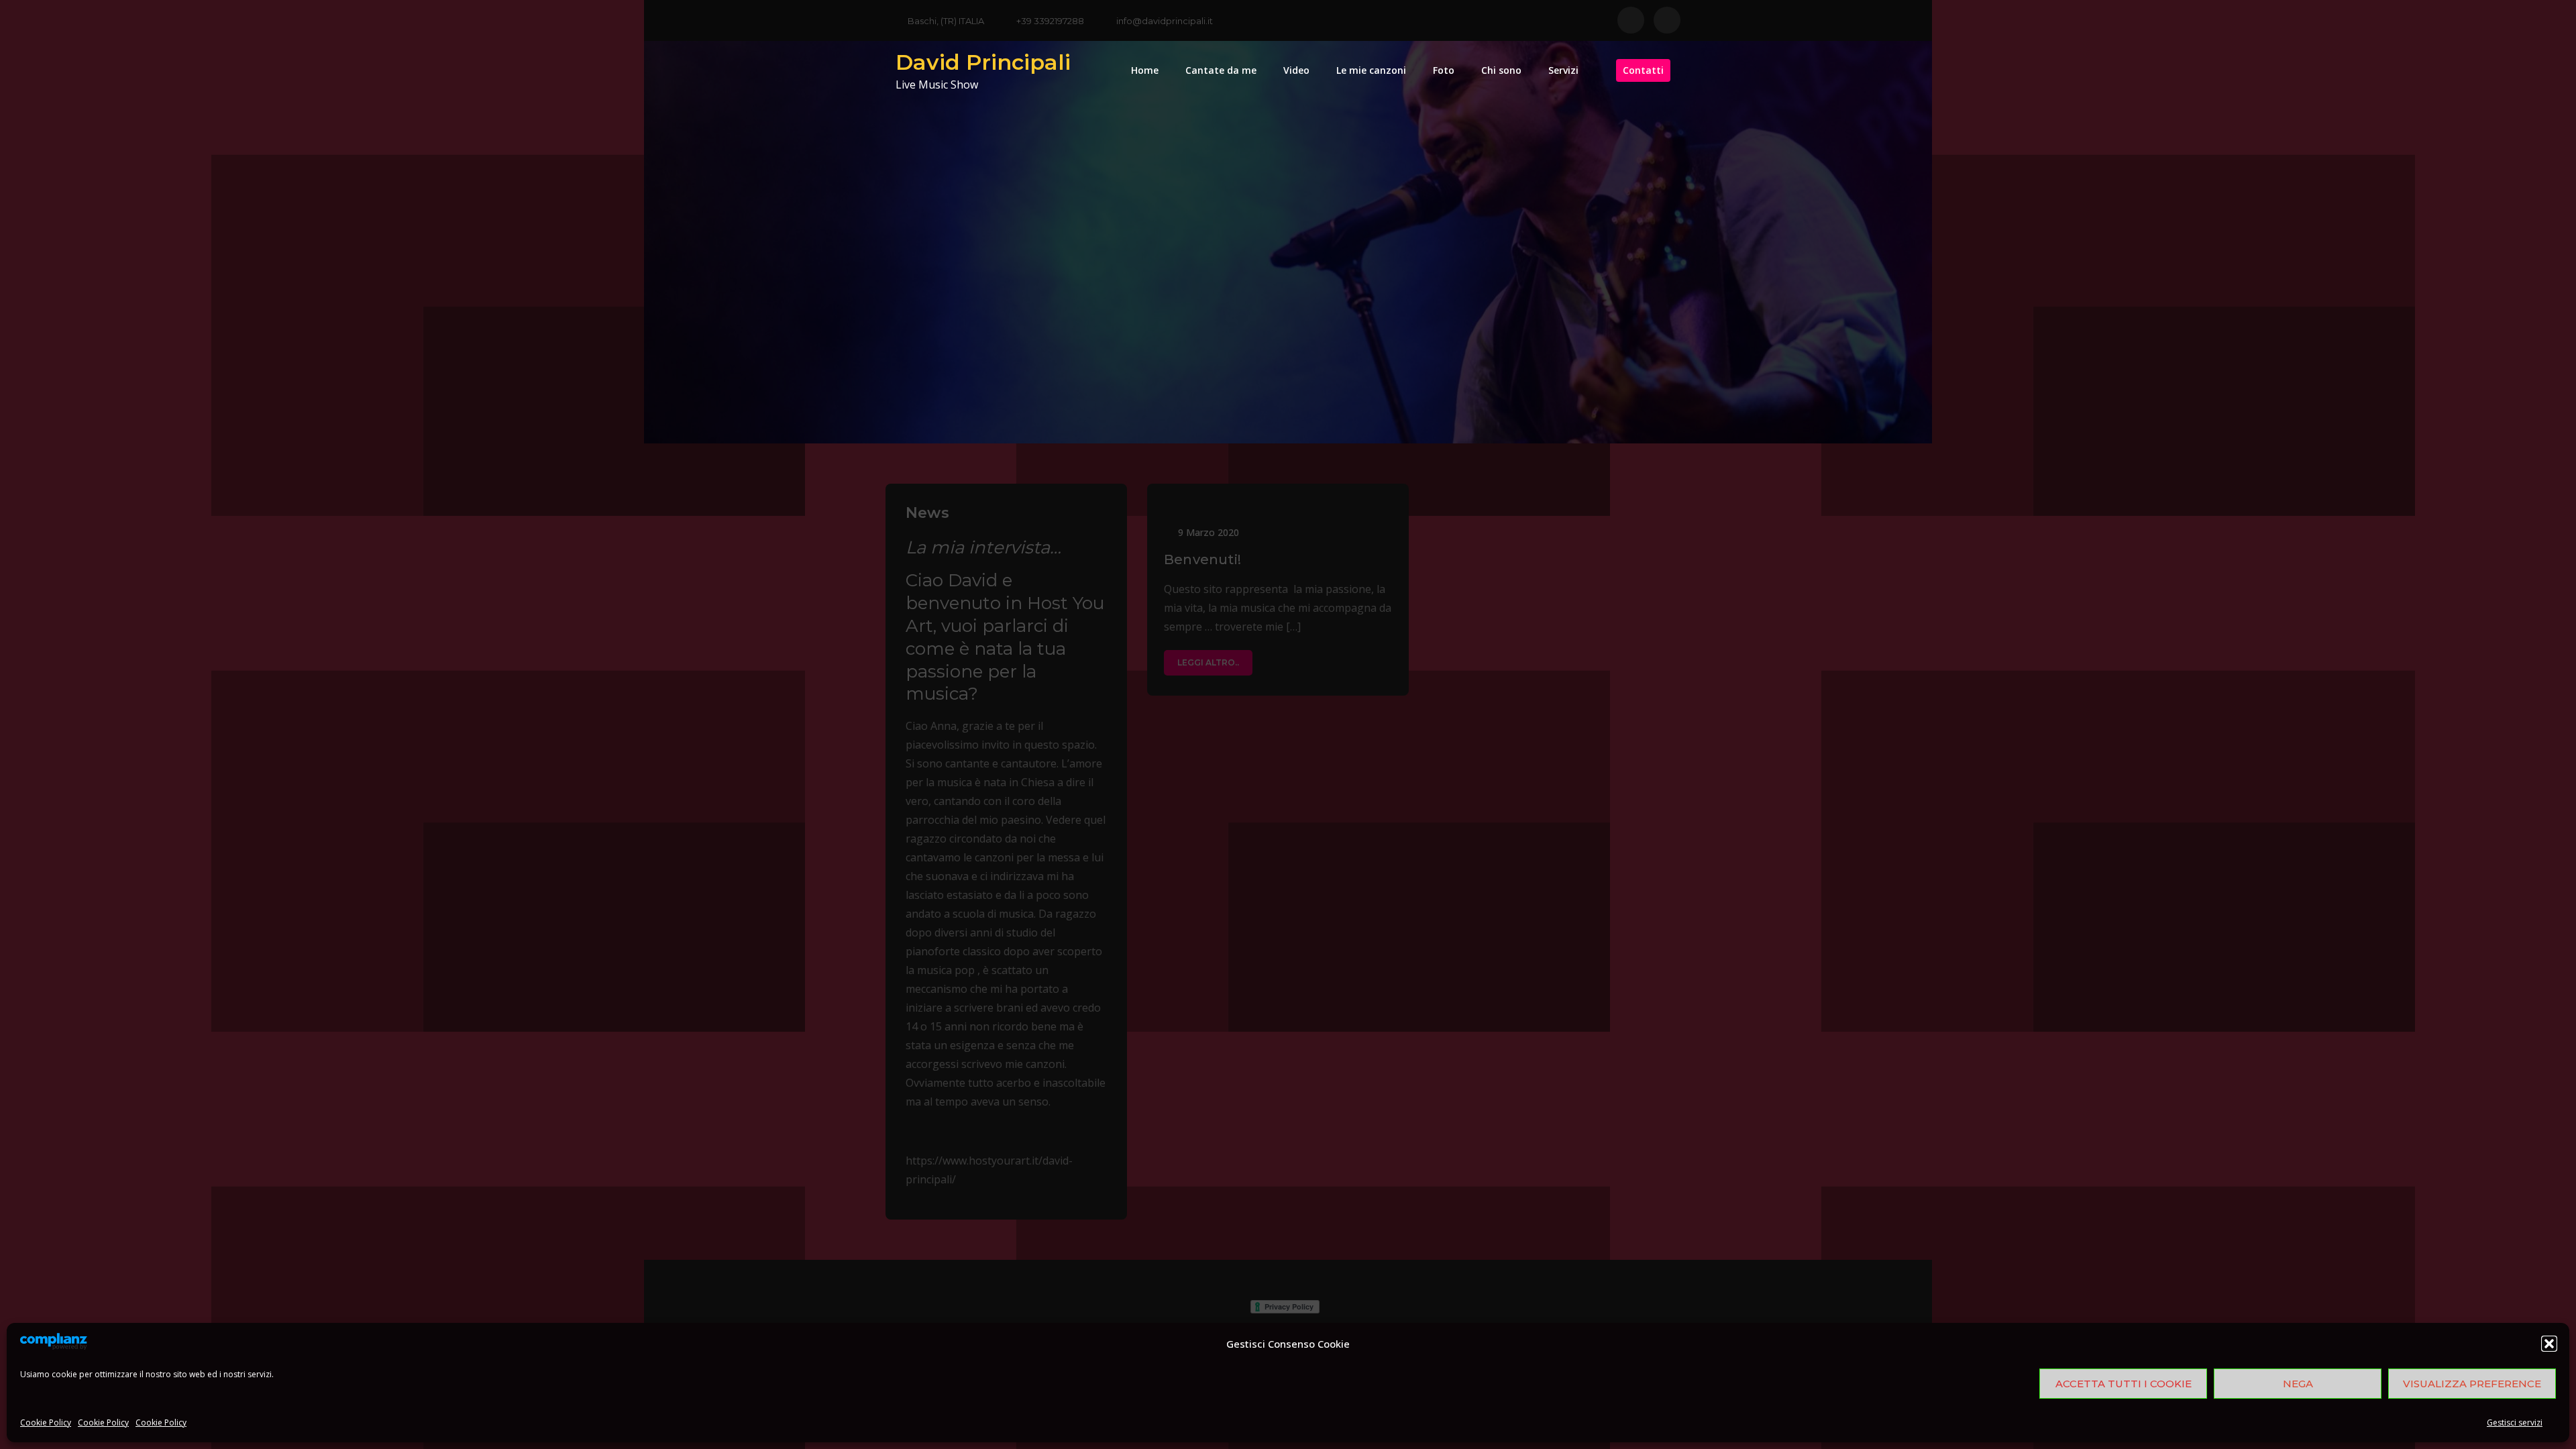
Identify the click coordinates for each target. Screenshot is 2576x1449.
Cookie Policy (46, 1423)
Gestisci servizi (2515, 1423)
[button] (2549, 1344)
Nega (2298, 1384)
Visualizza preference (2472, 1384)
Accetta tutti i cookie (2124, 1384)
